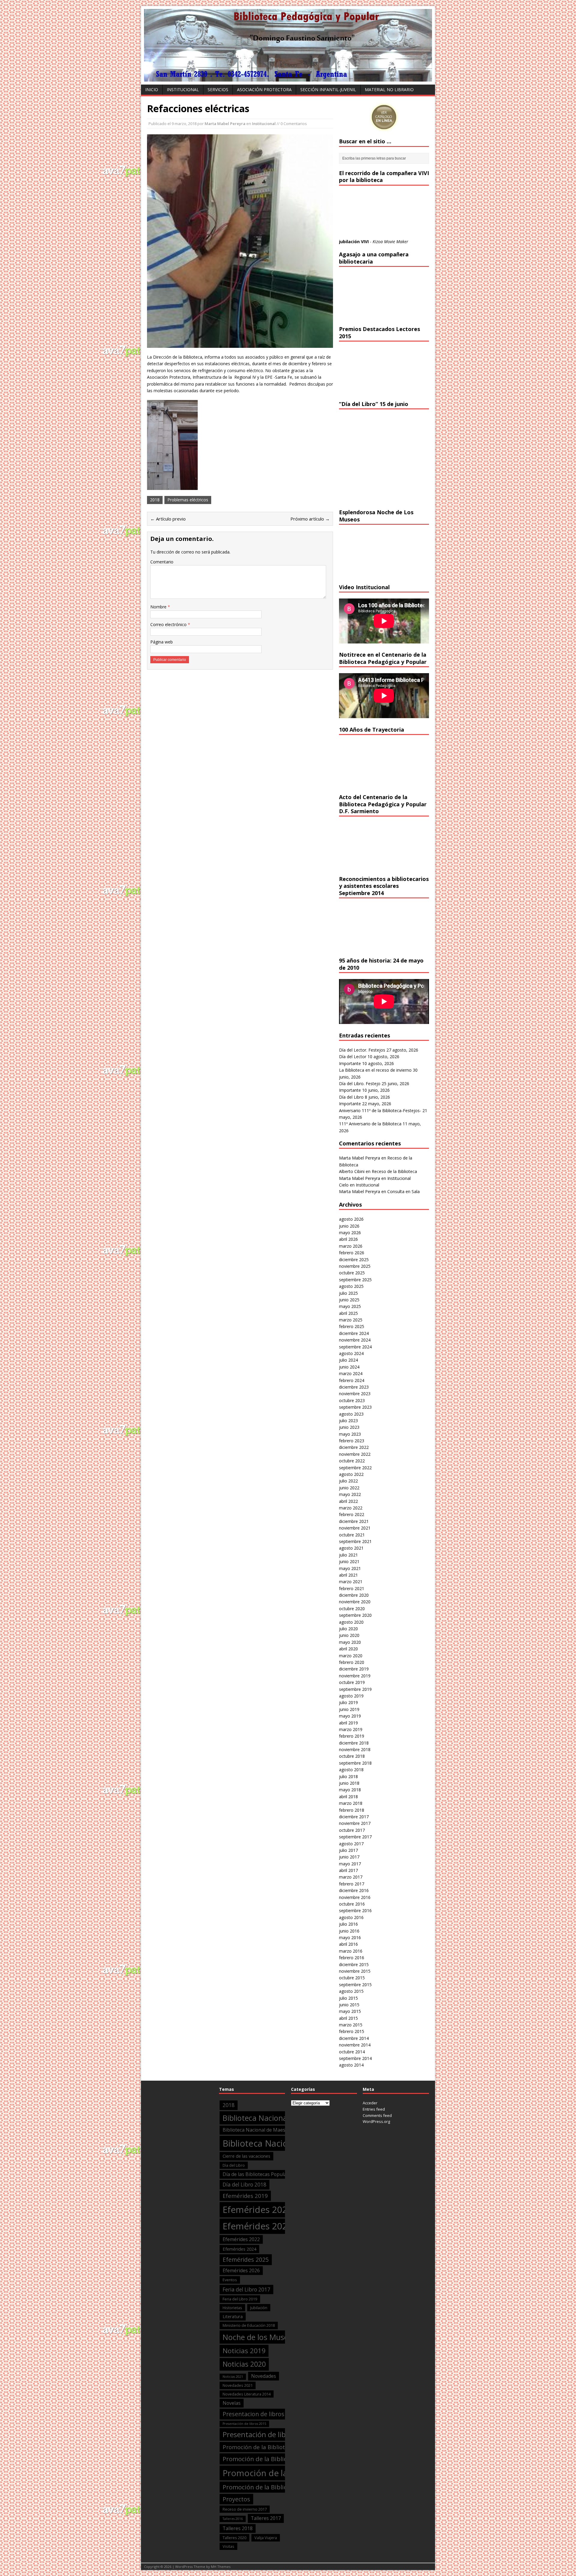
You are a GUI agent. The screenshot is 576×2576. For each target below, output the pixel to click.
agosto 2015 (351, 1991)
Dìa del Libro (234, 2165)
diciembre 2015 (354, 1964)
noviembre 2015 (355, 1971)
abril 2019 (348, 1723)
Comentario (162, 562)
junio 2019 (349, 1709)
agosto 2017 (351, 1844)
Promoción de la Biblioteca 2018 (269, 2459)
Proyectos (236, 2499)
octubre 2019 (352, 1682)
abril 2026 (348, 1239)
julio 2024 (348, 1360)
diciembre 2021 (354, 1521)
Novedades (264, 2376)
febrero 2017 (352, 1884)
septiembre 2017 (355, 1837)
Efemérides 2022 (241, 2239)
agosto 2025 (351, 1286)
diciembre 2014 (354, 2038)
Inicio (152, 90)
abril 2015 (348, 2018)
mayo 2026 (350, 1233)
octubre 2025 (352, 1273)
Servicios (218, 90)
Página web (162, 642)
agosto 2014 (351, 2065)
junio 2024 (349, 1367)
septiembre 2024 (355, 1347)
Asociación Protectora (264, 90)
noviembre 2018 (355, 1749)
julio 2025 (348, 1293)
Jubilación (259, 2308)
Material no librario (389, 90)
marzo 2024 (351, 1373)
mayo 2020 (350, 1642)
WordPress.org (376, 2121)
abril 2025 (348, 1313)
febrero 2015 (352, 2031)
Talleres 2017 (266, 2518)
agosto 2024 (351, 1353)
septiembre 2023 (355, 1407)
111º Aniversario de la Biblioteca (370, 1124)
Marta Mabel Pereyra (225, 124)
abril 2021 (348, 1575)
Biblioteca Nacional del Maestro (277, 2118)
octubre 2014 (352, 2052)
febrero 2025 (352, 1326)
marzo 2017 (351, 1877)
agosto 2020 (351, 1622)
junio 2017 (349, 1857)
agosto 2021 (351, 1548)
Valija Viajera (266, 2538)
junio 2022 (349, 1488)
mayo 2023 (350, 1434)
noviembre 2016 (355, 1897)
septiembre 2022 (355, 1468)
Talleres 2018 (238, 2528)
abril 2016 (348, 1944)
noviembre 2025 (355, 1266)
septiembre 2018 (355, 1763)
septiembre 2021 (355, 1541)
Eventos (230, 2280)
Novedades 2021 (238, 2385)
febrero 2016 (352, 1958)
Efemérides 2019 (245, 2196)
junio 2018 (349, 1783)
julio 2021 (348, 1555)
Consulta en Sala (403, 1191)
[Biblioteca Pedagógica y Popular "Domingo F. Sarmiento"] (288, 78)
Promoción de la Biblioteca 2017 (266, 2447)
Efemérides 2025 (246, 2260)
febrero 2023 (352, 1441)
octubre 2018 (352, 1756)
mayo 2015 (350, 2011)
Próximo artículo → (310, 519)
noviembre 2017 (355, 1823)
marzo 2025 (351, 1320)
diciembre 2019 (354, 1669)
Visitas (228, 2546)
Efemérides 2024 (239, 2249)
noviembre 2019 (355, 1676)
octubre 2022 (352, 1461)
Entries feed (374, 2109)
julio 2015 (348, 1998)
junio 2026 (349, 1226)
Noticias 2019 (244, 2351)
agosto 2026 (351, 1219)
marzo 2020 (351, 1656)
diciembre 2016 (354, 1890)
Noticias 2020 (244, 2364)
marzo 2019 (351, 1729)
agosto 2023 (351, 1414)
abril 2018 (348, 1797)
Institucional (183, 90)
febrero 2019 (352, 1736)
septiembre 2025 (355, 1280)
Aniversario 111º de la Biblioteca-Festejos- (380, 1110)
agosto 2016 (351, 1917)
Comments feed (377, 2115)
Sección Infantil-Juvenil (328, 90)
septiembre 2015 (355, 1985)
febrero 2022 (352, 1514)
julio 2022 (348, 1481)
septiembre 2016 (355, 1910)
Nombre (159, 607)
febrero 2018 (352, 1810)
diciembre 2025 (354, 1260)
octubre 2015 (352, 1978)
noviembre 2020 (355, 1602)
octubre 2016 (352, 1904)
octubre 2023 (352, 1400)
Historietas (232, 2308)
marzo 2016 (351, 1951)
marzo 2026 (351, 1246)
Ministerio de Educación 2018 (249, 2325)
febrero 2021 (352, 1588)
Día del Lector (353, 1057)
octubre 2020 (352, 1609)
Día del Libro (351, 1097)
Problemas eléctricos (188, 500)
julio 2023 (348, 1421)
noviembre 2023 (355, 1394)
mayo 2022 (350, 1494)
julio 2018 (348, 1776)
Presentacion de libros (253, 2414)
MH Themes (221, 2567)
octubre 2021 (352, 1535)
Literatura (233, 2316)
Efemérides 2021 (258, 2226)
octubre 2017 (352, 1830)
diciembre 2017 (354, 1817)
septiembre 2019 (355, 1689)
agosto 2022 (351, 1474)
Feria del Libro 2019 (240, 2299)
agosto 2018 (351, 1770)
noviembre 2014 (355, 2045)
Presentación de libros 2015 (244, 2424)
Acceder (370, 2103)
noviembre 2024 (355, 1340)
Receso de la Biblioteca (394, 1171)
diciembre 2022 (354, 1447)
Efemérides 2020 (258, 2210)
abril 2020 (348, 1649)
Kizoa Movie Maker (390, 242)
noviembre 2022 (355, 1454)
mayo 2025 (350, 1306)
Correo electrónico (169, 624)
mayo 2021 (350, 1568)
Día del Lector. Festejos (362, 1050)
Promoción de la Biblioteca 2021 (269, 2487)
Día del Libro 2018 (244, 2185)
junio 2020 (349, 1635)
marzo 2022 (351, 1508)
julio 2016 (348, 1924)
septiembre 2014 (355, 2058)
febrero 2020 (352, 1662)
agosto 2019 (351, 1696)
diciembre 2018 (354, 1743)
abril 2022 (348, 1501)
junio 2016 (349, 1931)
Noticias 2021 (233, 2377)
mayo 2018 (350, 1790)
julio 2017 (348, 1850)
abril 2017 (348, 1870)
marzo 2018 (351, 1803)
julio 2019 (348, 1702)
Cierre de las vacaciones (246, 2156)
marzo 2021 (351, 1582)
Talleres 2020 (234, 2538)
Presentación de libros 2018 (269, 2434)
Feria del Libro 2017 (246, 2289)
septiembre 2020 (355, 1615)
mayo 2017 (350, 1864)
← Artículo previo (168, 519)
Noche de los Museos (259, 2337)
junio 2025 (349, 1300)
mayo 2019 (350, 1716)
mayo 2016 (350, 1937)
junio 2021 (349, 1561)
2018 (155, 500)
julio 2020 (348, 1629)
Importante (350, 1063)
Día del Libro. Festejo (360, 1084)
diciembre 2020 (354, 1595)
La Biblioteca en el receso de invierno (375, 1070)
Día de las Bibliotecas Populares (258, 2174)
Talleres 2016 (233, 2519)
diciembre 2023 (354, 1387)
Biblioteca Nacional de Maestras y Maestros (271, 2130)
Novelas (232, 2403)
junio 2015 (349, 2005)
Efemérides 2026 (241, 2270)
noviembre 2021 (355, 1528)
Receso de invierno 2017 (245, 2509)
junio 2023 (349, 1427)
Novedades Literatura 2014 (247, 2394)
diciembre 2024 (354, 1333)
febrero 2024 (352, 1380)
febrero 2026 (352, 1253)
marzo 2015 (351, 2025)
